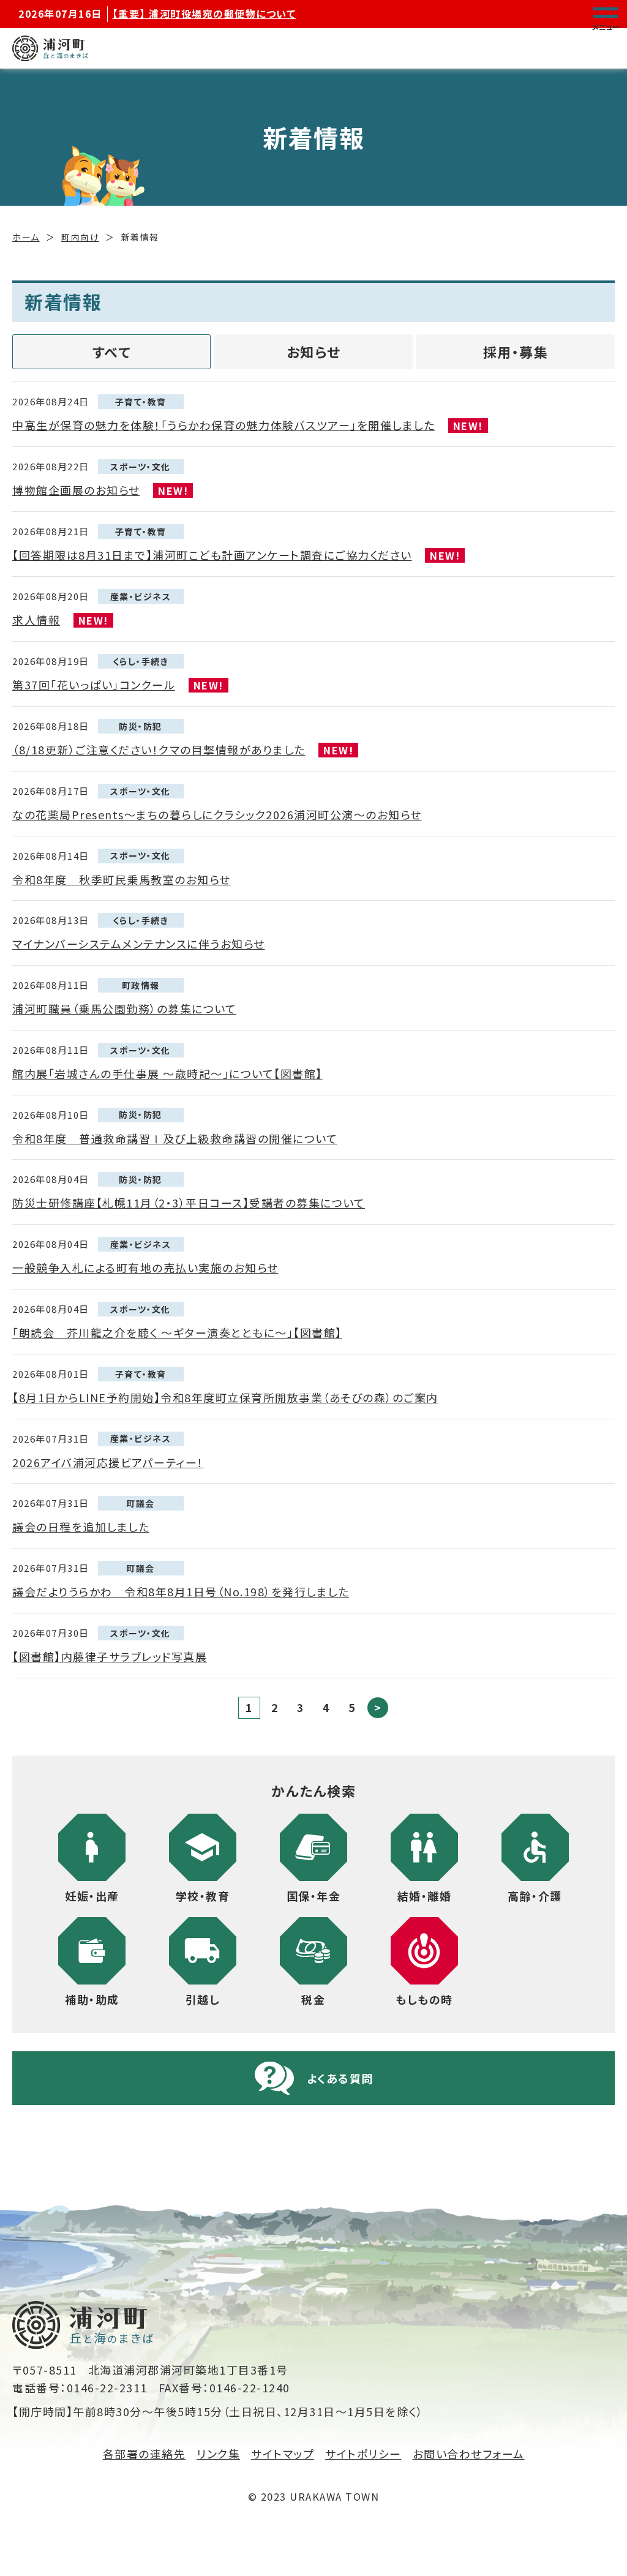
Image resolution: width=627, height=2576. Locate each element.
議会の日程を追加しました (81, 1526)
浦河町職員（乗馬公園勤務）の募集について (124, 1008)
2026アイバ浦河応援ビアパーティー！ (108, 1462)
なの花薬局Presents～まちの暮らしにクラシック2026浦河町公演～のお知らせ (217, 814)
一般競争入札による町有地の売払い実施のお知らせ (145, 1267)
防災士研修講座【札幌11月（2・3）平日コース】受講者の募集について (189, 1203)
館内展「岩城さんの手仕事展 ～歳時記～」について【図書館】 (167, 1073)
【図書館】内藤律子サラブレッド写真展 (110, 1656)
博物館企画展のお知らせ (76, 490)
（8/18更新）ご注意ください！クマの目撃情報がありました (159, 749)
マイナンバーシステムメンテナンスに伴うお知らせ (139, 944)
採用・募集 (516, 351)
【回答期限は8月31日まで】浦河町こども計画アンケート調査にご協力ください (212, 555)
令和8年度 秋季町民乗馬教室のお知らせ (122, 879)
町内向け (80, 237)
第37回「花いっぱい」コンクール (94, 685)
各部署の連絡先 (145, 2454)
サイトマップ (283, 2454)
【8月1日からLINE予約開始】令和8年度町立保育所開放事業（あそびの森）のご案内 (225, 1397)
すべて (112, 351)
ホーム (26, 237)
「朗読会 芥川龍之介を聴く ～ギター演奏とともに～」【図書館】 (177, 1332)
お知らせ (314, 351)
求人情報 (36, 620)
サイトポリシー (363, 2454)
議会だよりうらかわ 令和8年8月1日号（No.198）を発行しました (181, 1591)
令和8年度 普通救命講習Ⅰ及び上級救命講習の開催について (175, 1138)
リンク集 (218, 2454)
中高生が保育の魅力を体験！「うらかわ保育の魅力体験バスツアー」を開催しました (223, 425)
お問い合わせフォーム (469, 2454)
